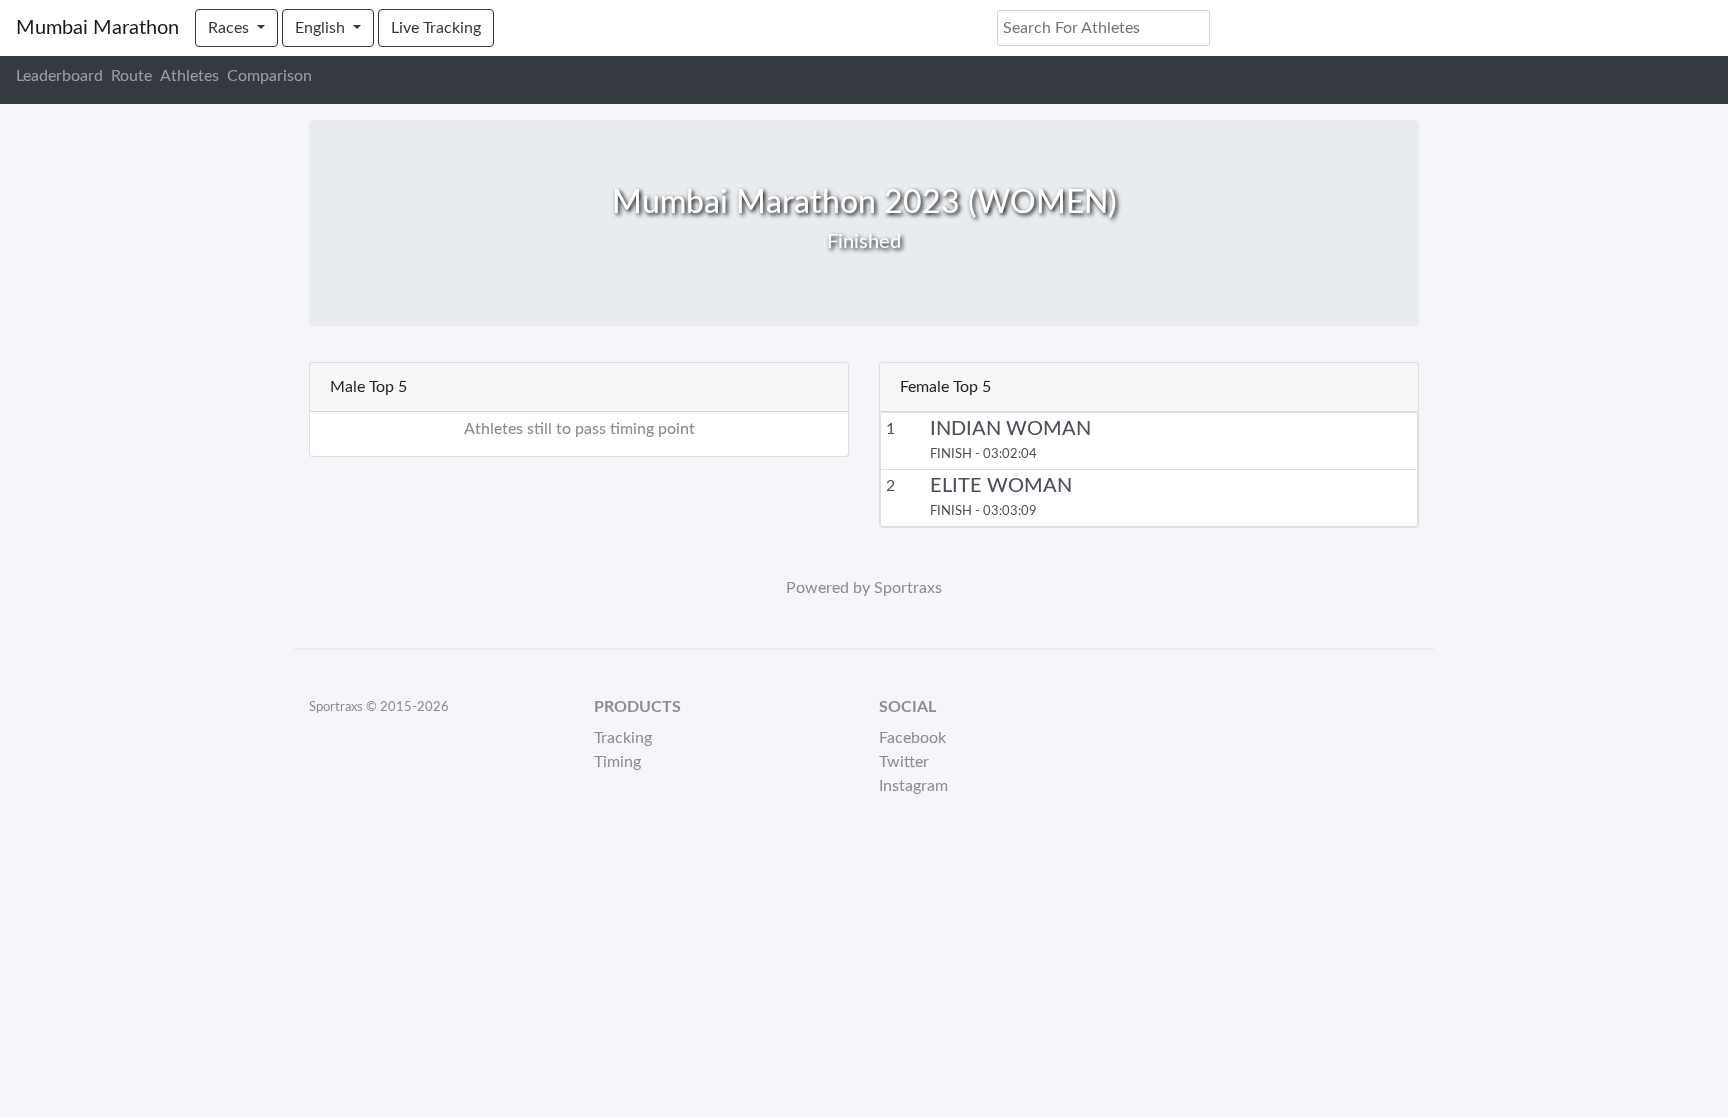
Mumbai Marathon (97, 28)
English (322, 28)
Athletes (189, 76)
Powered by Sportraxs (864, 588)
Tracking (623, 738)
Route (131, 76)
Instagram (913, 786)
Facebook (912, 738)
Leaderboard (59, 76)
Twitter (904, 762)
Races (230, 28)
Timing (617, 762)
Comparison (269, 76)
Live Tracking (436, 28)
